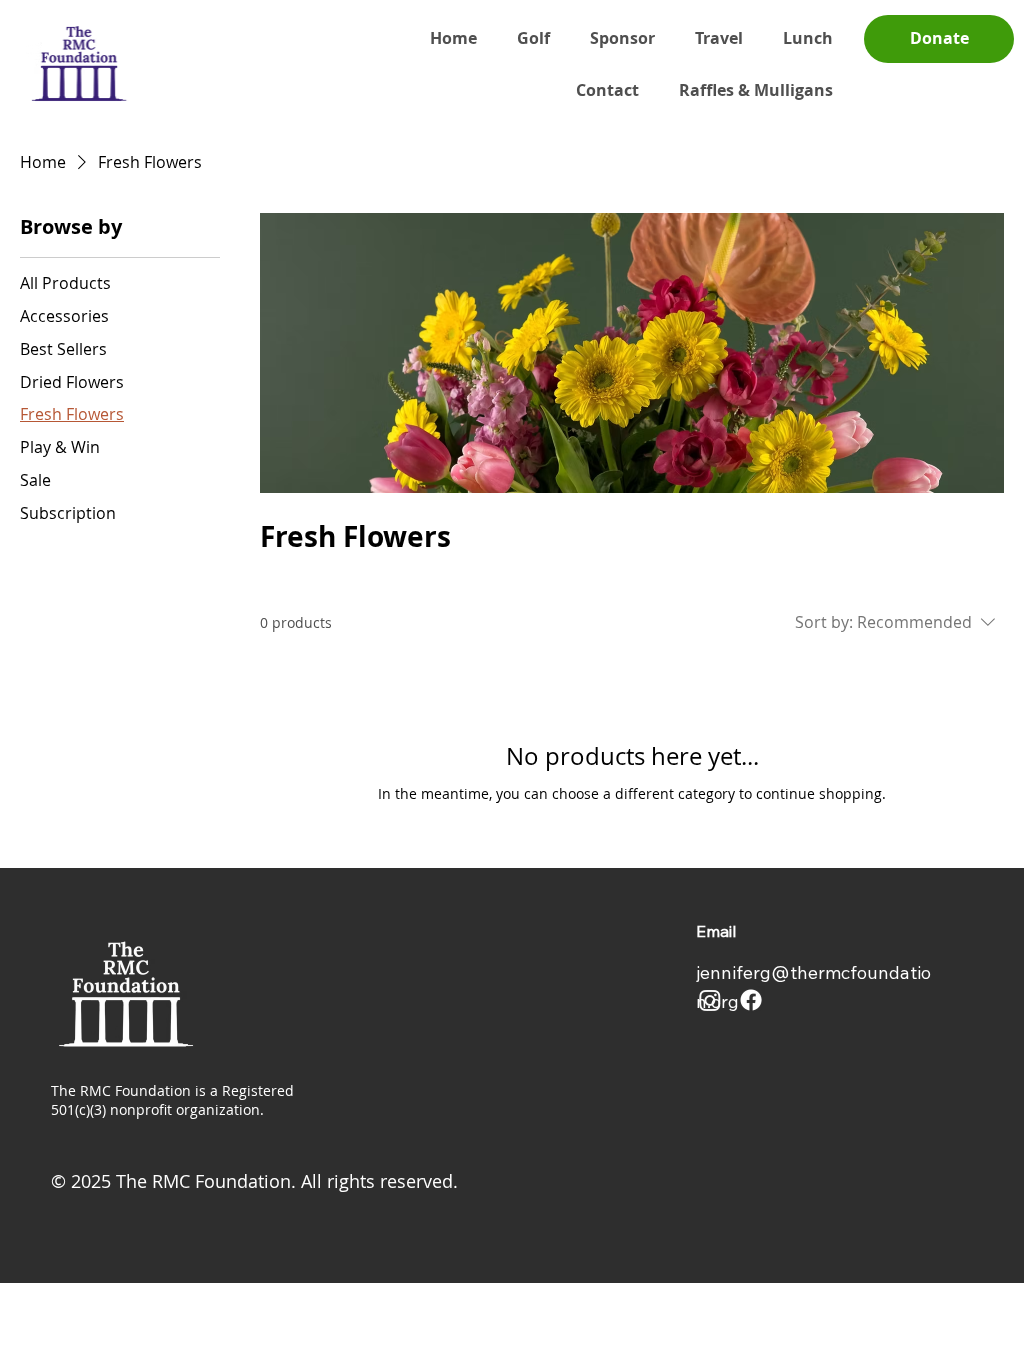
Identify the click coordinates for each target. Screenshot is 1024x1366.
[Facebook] (751, 1000)
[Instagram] (710, 1000)
